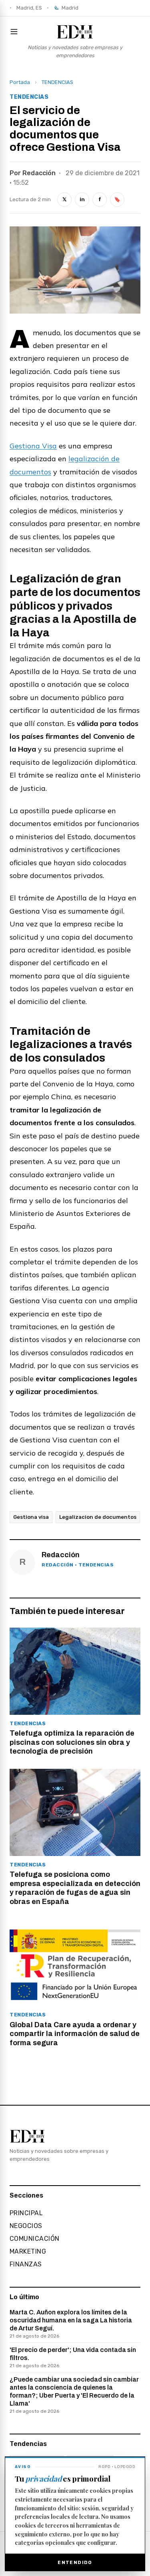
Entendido (75, 2562)
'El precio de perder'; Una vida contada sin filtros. (73, 2357)
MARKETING (28, 2251)
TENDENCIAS (57, 82)
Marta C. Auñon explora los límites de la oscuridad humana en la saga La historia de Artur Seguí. (71, 2324)
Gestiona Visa (33, 446)
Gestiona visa (31, 1517)
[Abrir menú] (16, 32)
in (82, 199)
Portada (20, 82)
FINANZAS (26, 2264)
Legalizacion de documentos (98, 1517)
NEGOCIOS (26, 2226)
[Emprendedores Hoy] (75, 32)
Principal (26, 2213)
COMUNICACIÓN (35, 2239)
